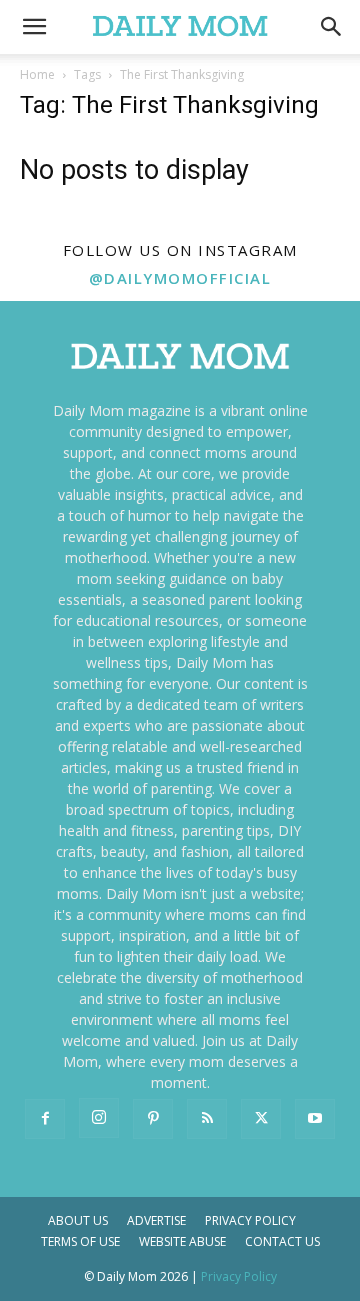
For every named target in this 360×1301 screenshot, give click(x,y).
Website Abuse (182, 1241)
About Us (78, 1220)
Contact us (282, 1241)
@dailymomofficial (180, 278)
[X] (261, 1119)
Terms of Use (80, 1241)
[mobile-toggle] (34, 27)
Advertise (156, 1220)
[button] (332, 27)
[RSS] (207, 1119)
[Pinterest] (153, 1119)
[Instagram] (99, 1118)
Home (37, 74)
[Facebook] (45, 1119)
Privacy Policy (250, 1220)
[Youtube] (315, 1119)
